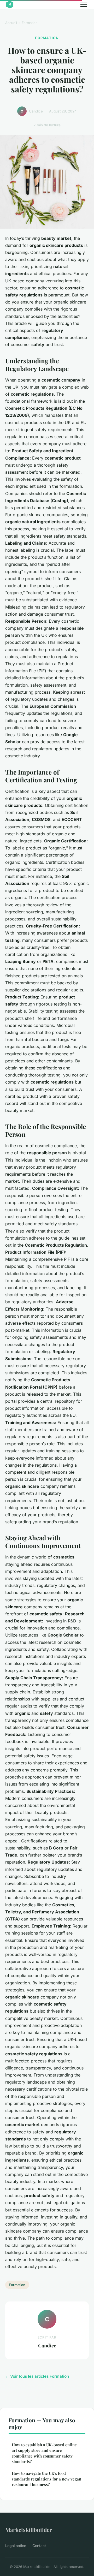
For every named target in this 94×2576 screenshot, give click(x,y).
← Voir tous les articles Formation (37, 2376)
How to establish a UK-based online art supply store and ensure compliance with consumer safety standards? (44, 2453)
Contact (39, 2546)
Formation (30, 23)
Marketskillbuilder (29, 2530)
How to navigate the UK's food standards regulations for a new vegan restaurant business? (46, 2479)
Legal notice (16, 2546)
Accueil (11, 23)
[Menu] (84, 5)
